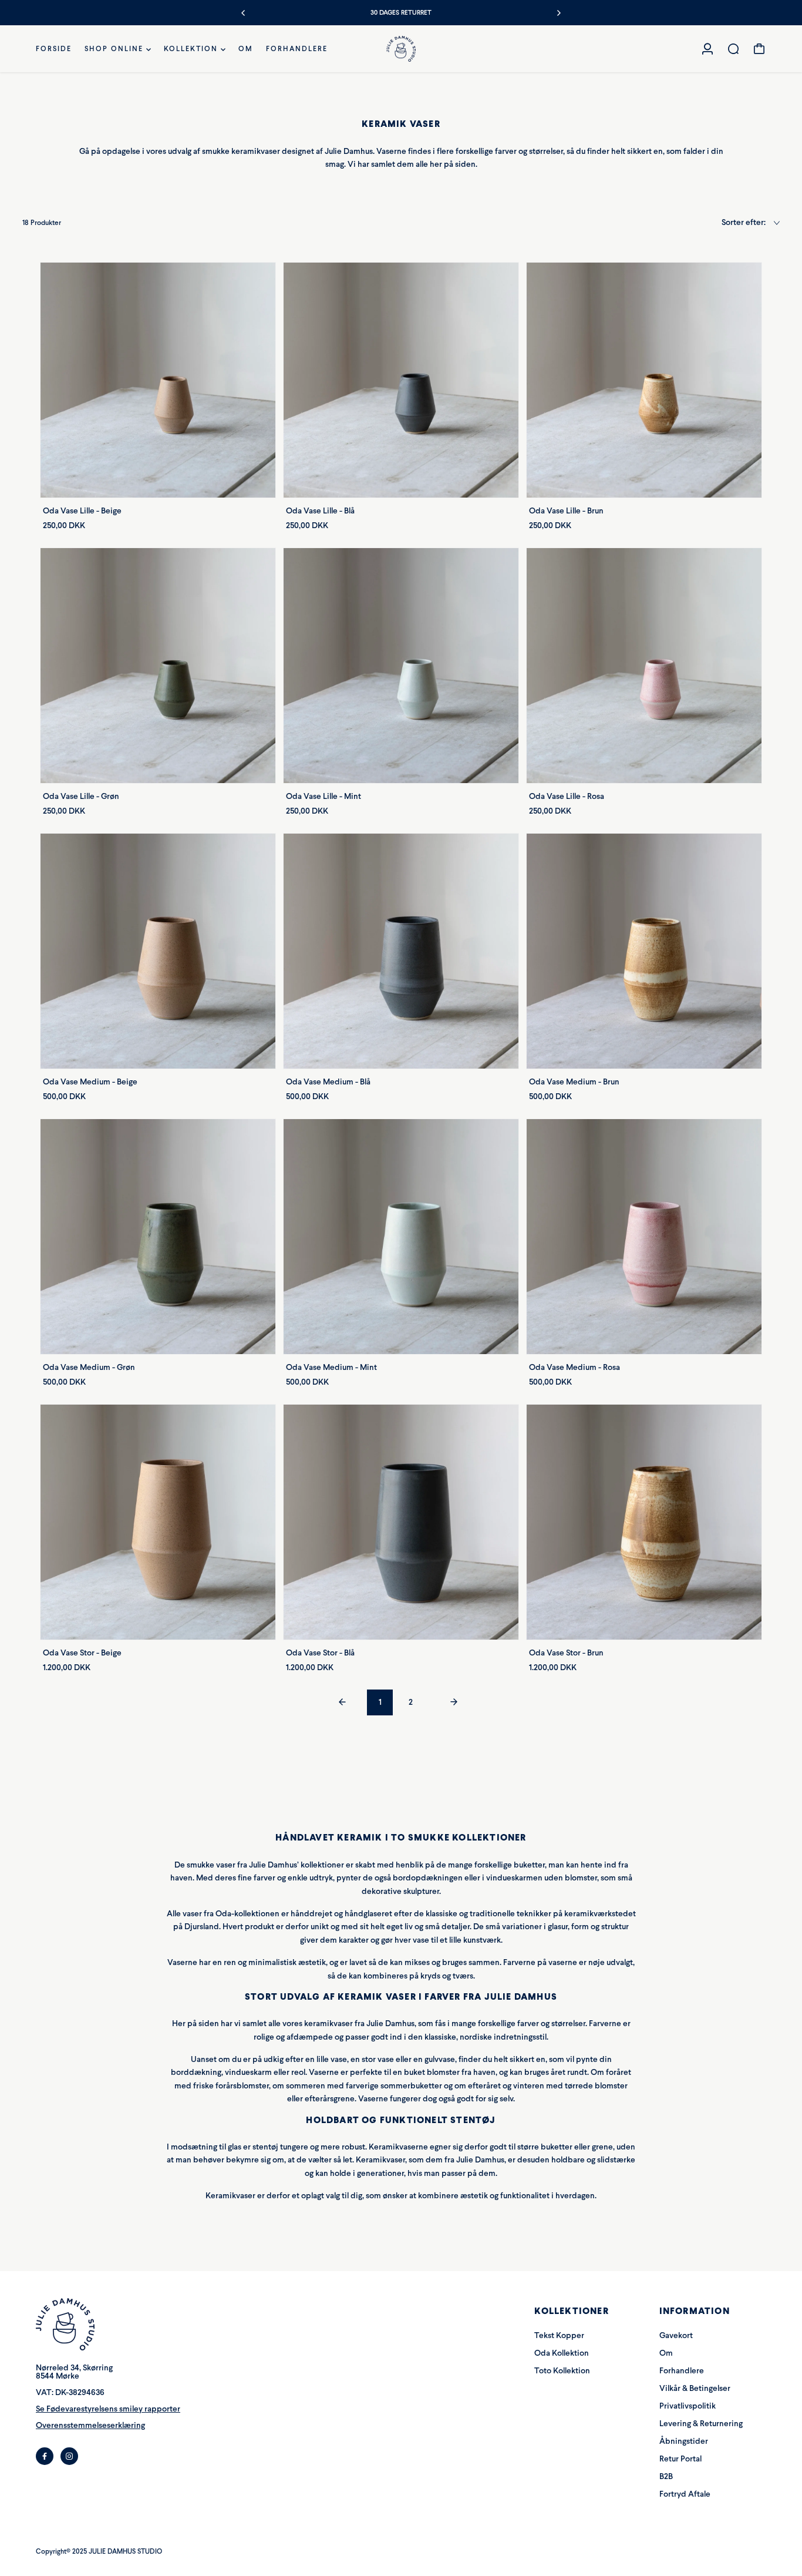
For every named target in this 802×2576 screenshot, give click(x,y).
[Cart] (759, 49)
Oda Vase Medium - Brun (574, 1082)
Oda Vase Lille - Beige (82, 511)
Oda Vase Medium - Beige (90, 1082)
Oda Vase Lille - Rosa (567, 796)
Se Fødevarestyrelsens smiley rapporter (108, 2409)
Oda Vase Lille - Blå (320, 511)
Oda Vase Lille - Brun (566, 511)
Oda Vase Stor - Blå (320, 1653)
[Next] (558, 13)
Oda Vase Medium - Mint (331, 1367)
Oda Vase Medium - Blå (328, 1082)
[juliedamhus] (401, 49)
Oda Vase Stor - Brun (566, 1653)
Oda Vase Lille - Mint (324, 796)
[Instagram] (69, 2456)
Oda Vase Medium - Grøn (89, 1367)
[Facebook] (45, 2456)
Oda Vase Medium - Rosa (574, 1367)
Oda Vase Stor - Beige (82, 1653)
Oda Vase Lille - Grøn (81, 796)
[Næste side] (454, 1703)
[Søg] (733, 49)
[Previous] (244, 13)
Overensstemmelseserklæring (90, 2425)
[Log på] (707, 49)
